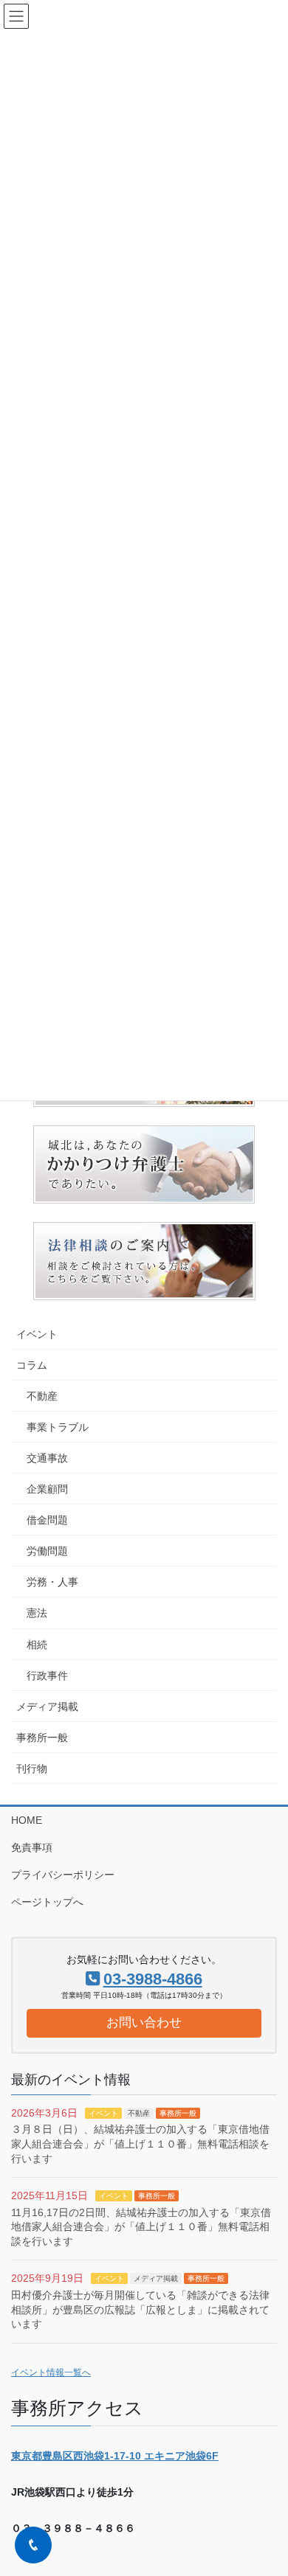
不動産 (42, 1396)
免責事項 (32, 1847)
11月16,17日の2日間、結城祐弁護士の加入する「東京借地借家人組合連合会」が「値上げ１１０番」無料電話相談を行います (141, 2227)
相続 (37, 1645)
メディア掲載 (47, 1707)
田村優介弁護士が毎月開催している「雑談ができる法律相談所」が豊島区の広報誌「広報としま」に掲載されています (140, 2309)
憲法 (37, 1613)
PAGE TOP (266, 2485)
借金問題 (47, 1520)
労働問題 (47, 1551)
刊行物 (32, 1768)
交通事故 (47, 1458)
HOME (27, 1820)
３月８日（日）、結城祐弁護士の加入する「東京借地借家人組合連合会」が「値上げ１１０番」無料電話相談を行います (140, 2143)
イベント (37, 1334)
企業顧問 (47, 1489)
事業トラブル (58, 1427)
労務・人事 (52, 1582)
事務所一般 (42, 1737)
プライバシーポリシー (63, 1875)
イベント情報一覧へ (51, 2372)
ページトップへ (47, 1902)
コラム (32, 1365)
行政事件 (47, 1676)
